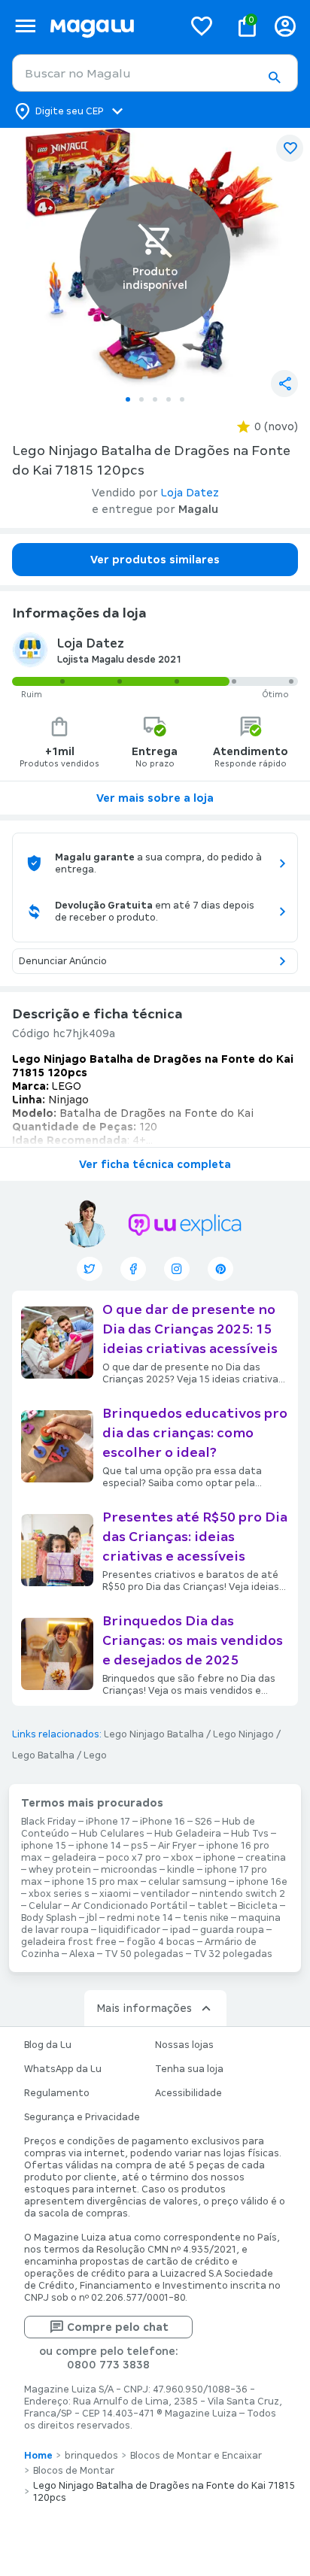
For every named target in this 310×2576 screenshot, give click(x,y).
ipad (180, 1930)
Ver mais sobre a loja (155, 798)
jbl (92, 1918)
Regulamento (57, 2093)
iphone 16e (262, 1882)
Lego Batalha (43, 1755)
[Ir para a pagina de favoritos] (202, 26)
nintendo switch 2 (242, 1894)
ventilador (165, 1894)
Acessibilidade (188, 2093)
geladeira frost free (69, 1942)
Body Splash (49, 1918)
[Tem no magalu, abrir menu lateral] (25, 26)
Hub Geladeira (188, 1834)
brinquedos (91, 2456)
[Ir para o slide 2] (141, 399)
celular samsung (187, 1882)
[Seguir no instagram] (177, 1269)
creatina (266, 1858)
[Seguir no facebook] (133, 1269)
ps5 (140, 1846)
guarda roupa (232, 1930)
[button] (274, 77)
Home (38, 2456)
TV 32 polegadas (233, 1954)
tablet (213, 1906)
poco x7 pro (134, 1858)
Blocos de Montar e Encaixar (196, 2456)
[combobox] (155, 73)
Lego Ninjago (243, 1734)
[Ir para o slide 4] (169, 399)
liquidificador (129, 1930)
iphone (219, 1858)
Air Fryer (177, 1846)
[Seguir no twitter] (90, 1269)
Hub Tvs (250, 1834)
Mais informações (144, 2008)
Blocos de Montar (74, 2471)
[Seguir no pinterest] (220, 1269)
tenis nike (206, 1918)
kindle (181, 1870)
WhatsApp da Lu (63, 2069)
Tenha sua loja (189, 2069)
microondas (129, 1870)
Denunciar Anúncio (63, 961)
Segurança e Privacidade (82, 2117)
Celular (45, 1906)
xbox (182, 1858)
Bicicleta (258, 1906)
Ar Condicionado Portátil (129, 1906)
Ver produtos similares (155, 560)
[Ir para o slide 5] (182, 399)
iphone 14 (99, 1846)
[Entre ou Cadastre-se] (285, 26)
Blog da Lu (48, 2045)
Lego (95, 1755)
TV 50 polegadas (144, 1954)
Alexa (82, 1954)
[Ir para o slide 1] (128, 399)
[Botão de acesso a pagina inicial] (110, 26)
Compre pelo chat (118, 2327)
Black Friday (49, 1822)
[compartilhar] (284, 384)
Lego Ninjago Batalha (154, 1734)
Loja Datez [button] (190, 493)
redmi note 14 (140, 1918)
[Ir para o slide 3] (155, 399)
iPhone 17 (108, 1822)
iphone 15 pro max (95, 1882)
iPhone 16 (163, 1822)
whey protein (60, 1870)
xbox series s (59, 1894)
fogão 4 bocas (161, 1942)
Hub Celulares (112, 1834)
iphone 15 (44, 1846)
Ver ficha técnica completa (155, 1164)
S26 (204, 1822)
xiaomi (115, 1894)
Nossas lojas (184, 2045)
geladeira (74, 1858)
